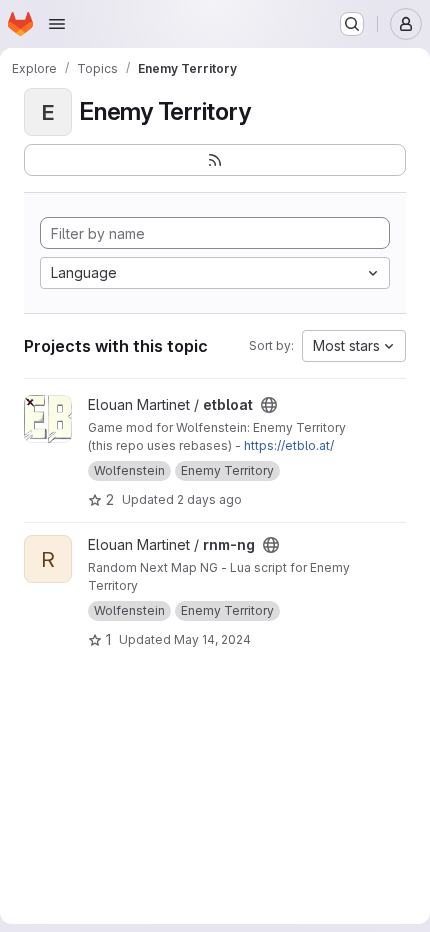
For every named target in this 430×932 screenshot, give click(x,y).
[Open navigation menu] (57, 24)
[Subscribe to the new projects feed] (215, 160)
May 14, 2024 (212, 639)
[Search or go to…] (352, 24)
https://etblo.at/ (289, 445)
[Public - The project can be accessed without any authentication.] (269, 405)
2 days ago (209, 499)
